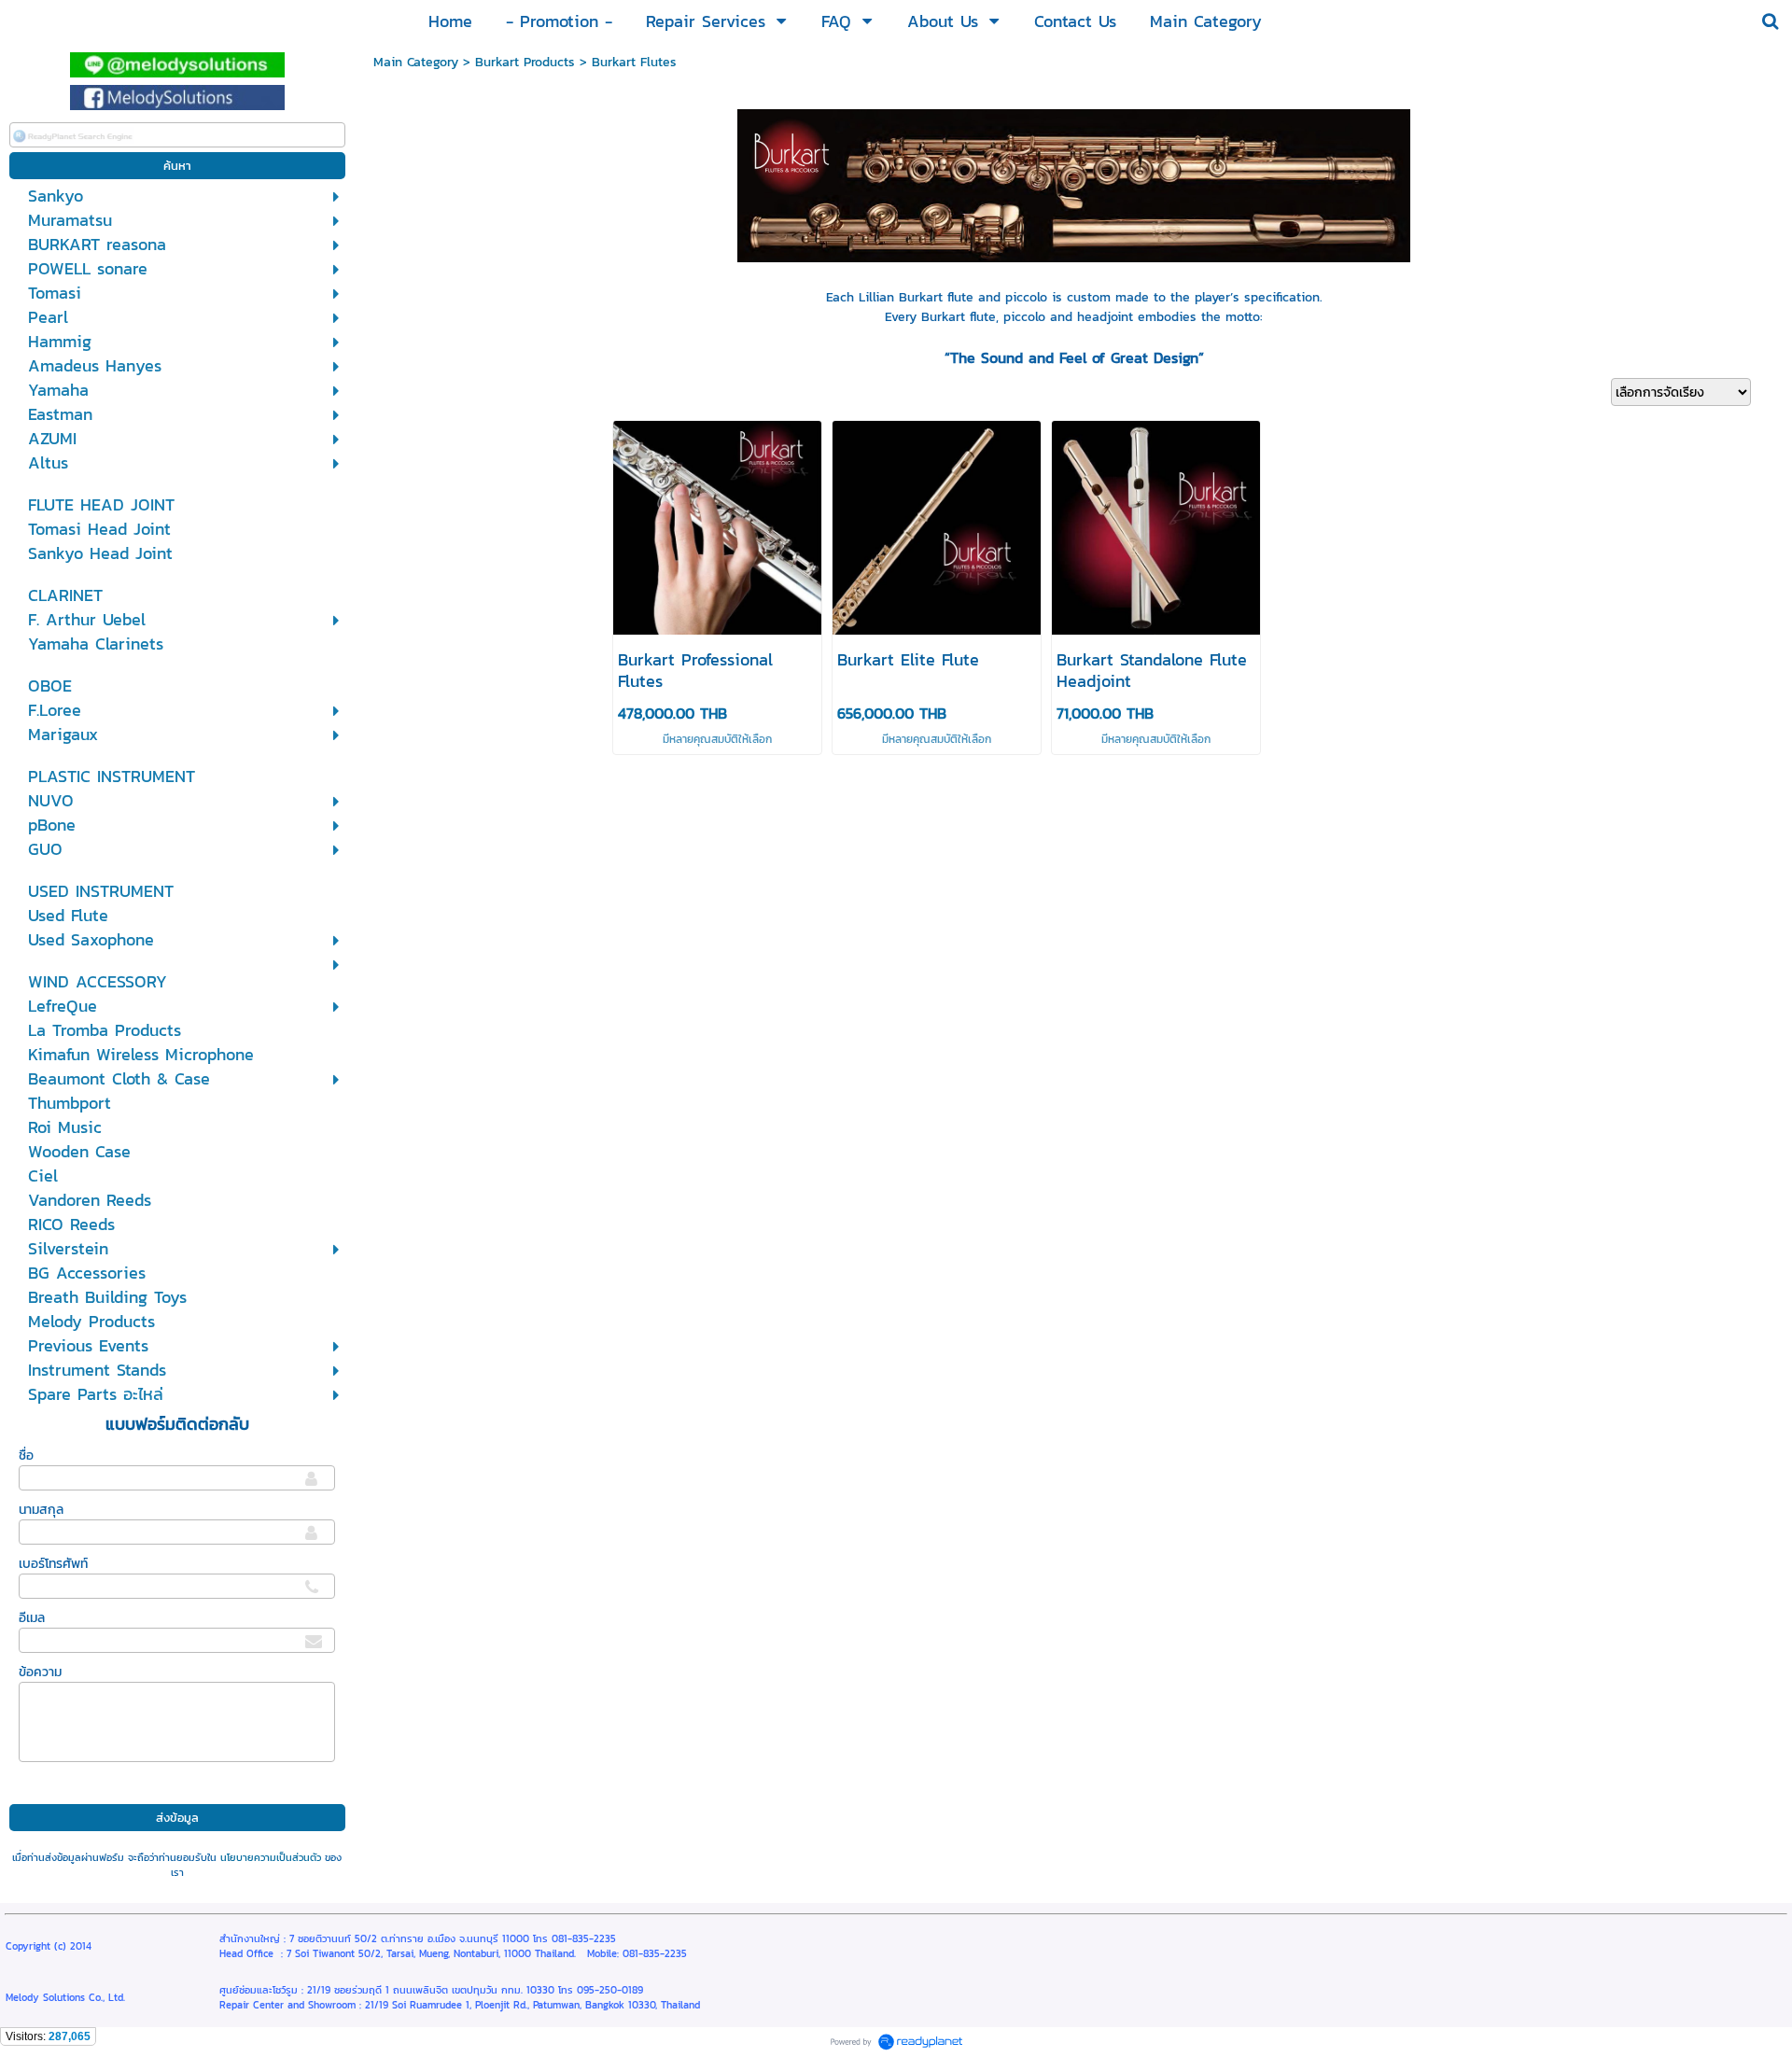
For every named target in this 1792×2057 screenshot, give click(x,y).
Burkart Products (525, 62)
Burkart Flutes (634, 62)
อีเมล (32, 1618)
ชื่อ (26, 1455)
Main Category (416, 62)
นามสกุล (41, 1510)
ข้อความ (40, 1672)
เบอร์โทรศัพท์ (53, 1564)
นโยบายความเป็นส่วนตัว (271, 1857)
